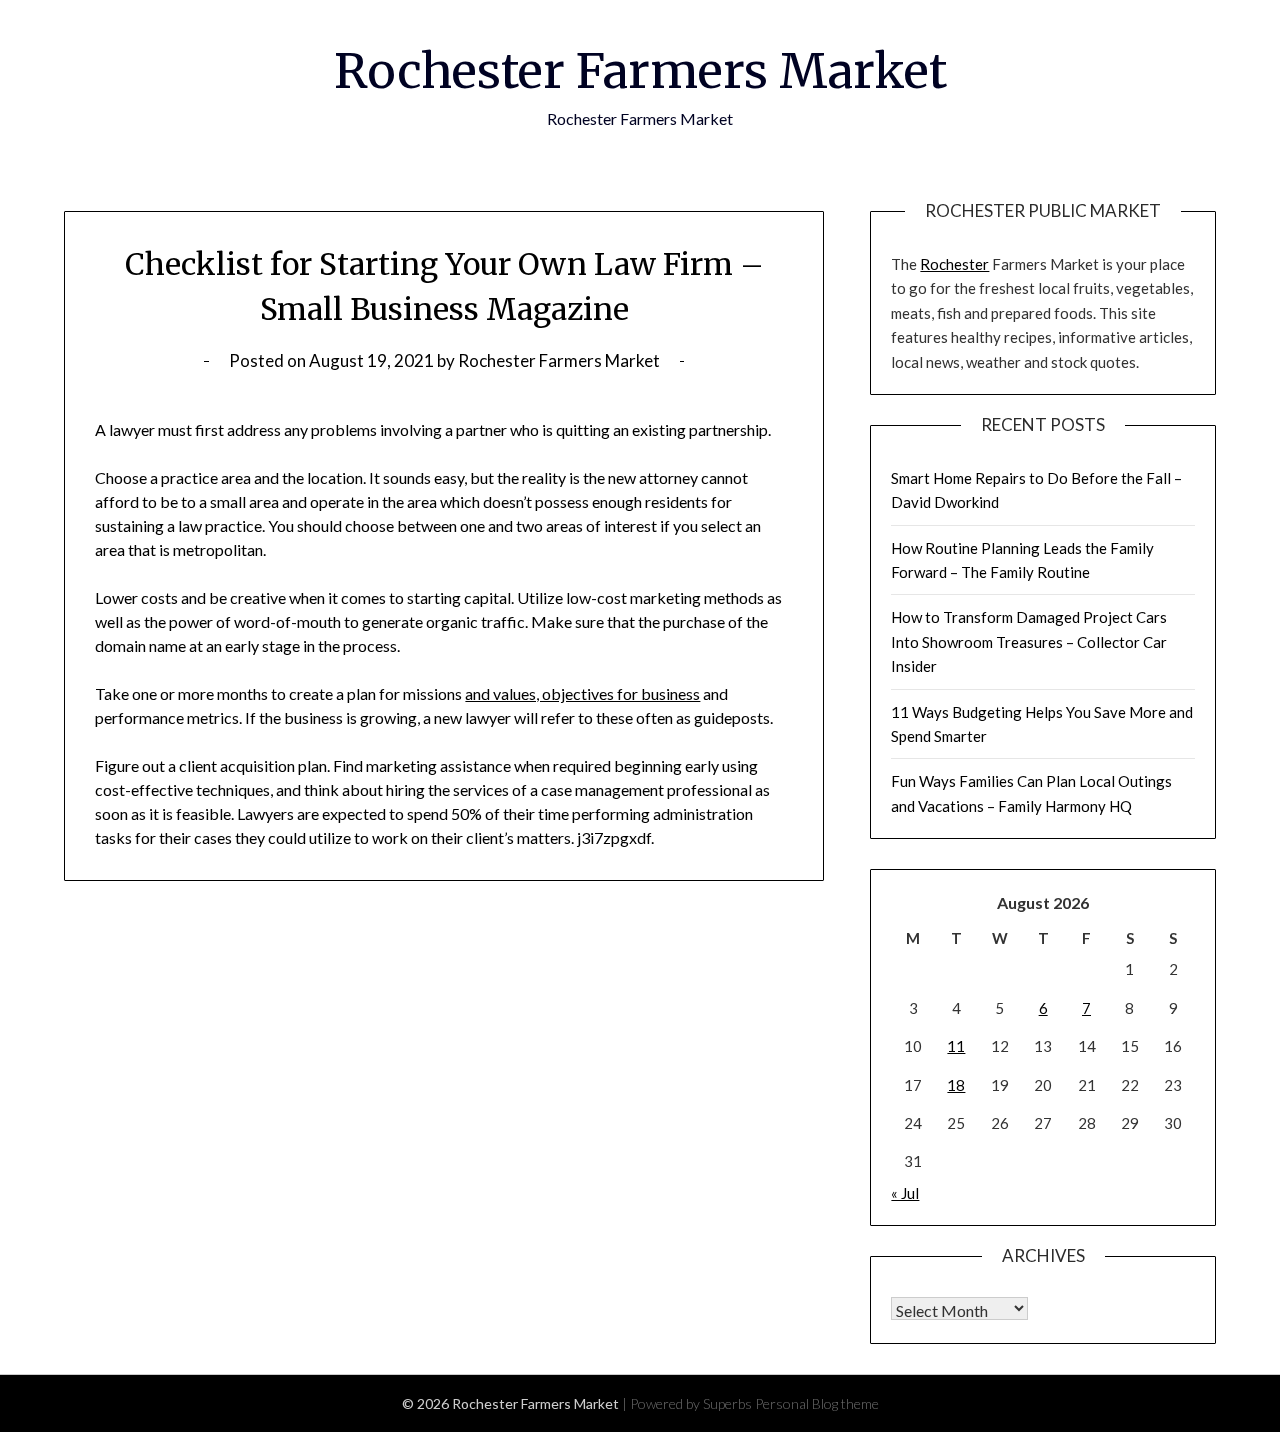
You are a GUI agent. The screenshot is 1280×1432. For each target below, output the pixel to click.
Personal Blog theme (817, 1403)
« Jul (905, 1193)
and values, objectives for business (582, 693)
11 (956, 1046)
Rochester (954, 264)
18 (956, 1085)
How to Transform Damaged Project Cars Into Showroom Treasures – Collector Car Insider (1029, 641)
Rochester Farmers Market (640, 71)
